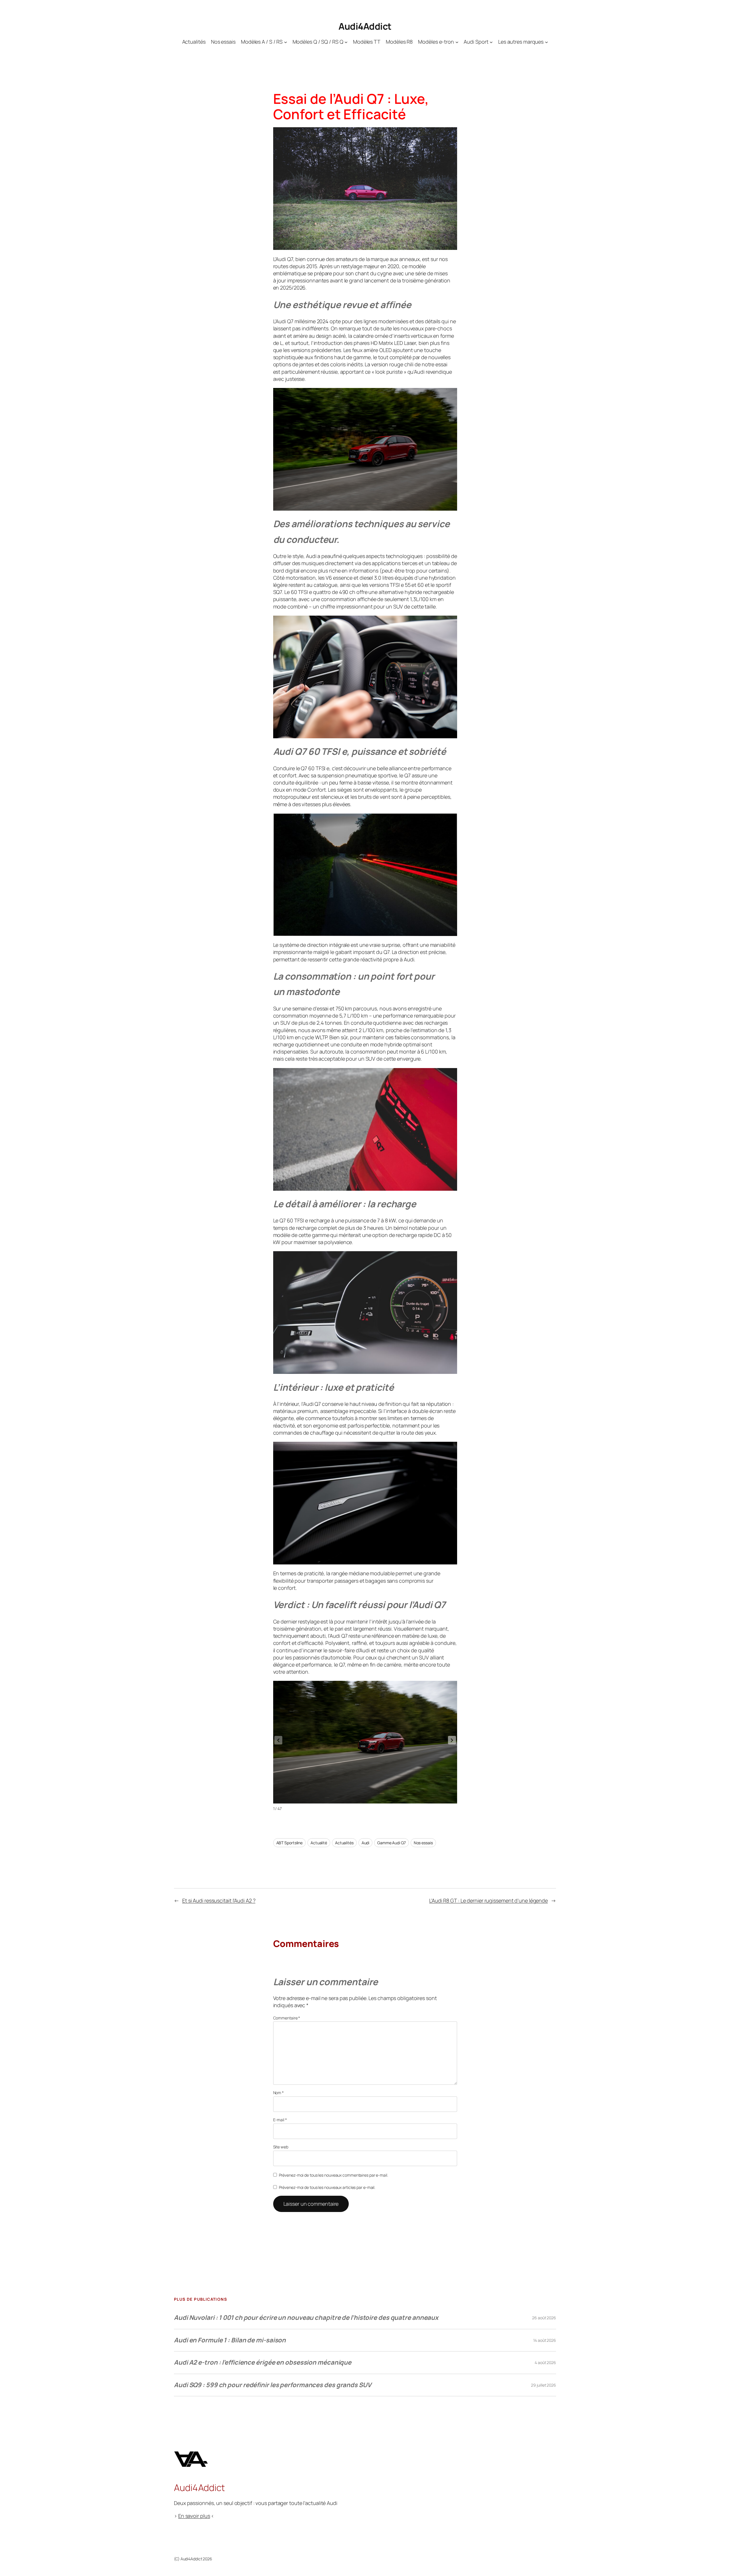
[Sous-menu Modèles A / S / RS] (286, 42)
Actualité (319, 1843)
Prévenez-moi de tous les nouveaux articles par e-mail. (327, 2187)
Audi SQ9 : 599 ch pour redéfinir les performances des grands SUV (273, 2385)
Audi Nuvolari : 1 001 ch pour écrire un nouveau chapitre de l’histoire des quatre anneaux (306, 2318)
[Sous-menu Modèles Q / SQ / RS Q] (346, 42)
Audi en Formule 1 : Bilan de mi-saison (230, 2340)
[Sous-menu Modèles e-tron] (457, 42)
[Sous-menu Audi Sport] (491, 42)
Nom (279, 2093)
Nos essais (423, 1843)
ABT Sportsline (290, 1843)
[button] (452, 1740)
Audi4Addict (365, 26)
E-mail (280, 2120)
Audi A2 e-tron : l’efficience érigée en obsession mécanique (263, 2362)
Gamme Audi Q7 (392, 1843)
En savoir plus (194, 2516)
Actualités (344, 1843)
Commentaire (287, 2018)
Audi (366, 1843)
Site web (281, 2147)
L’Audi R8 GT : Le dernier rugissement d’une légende (488, 1900)
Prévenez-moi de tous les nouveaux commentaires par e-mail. (333, 2175)
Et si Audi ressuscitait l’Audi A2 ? (219, 1900)
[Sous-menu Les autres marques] (547, 42)
